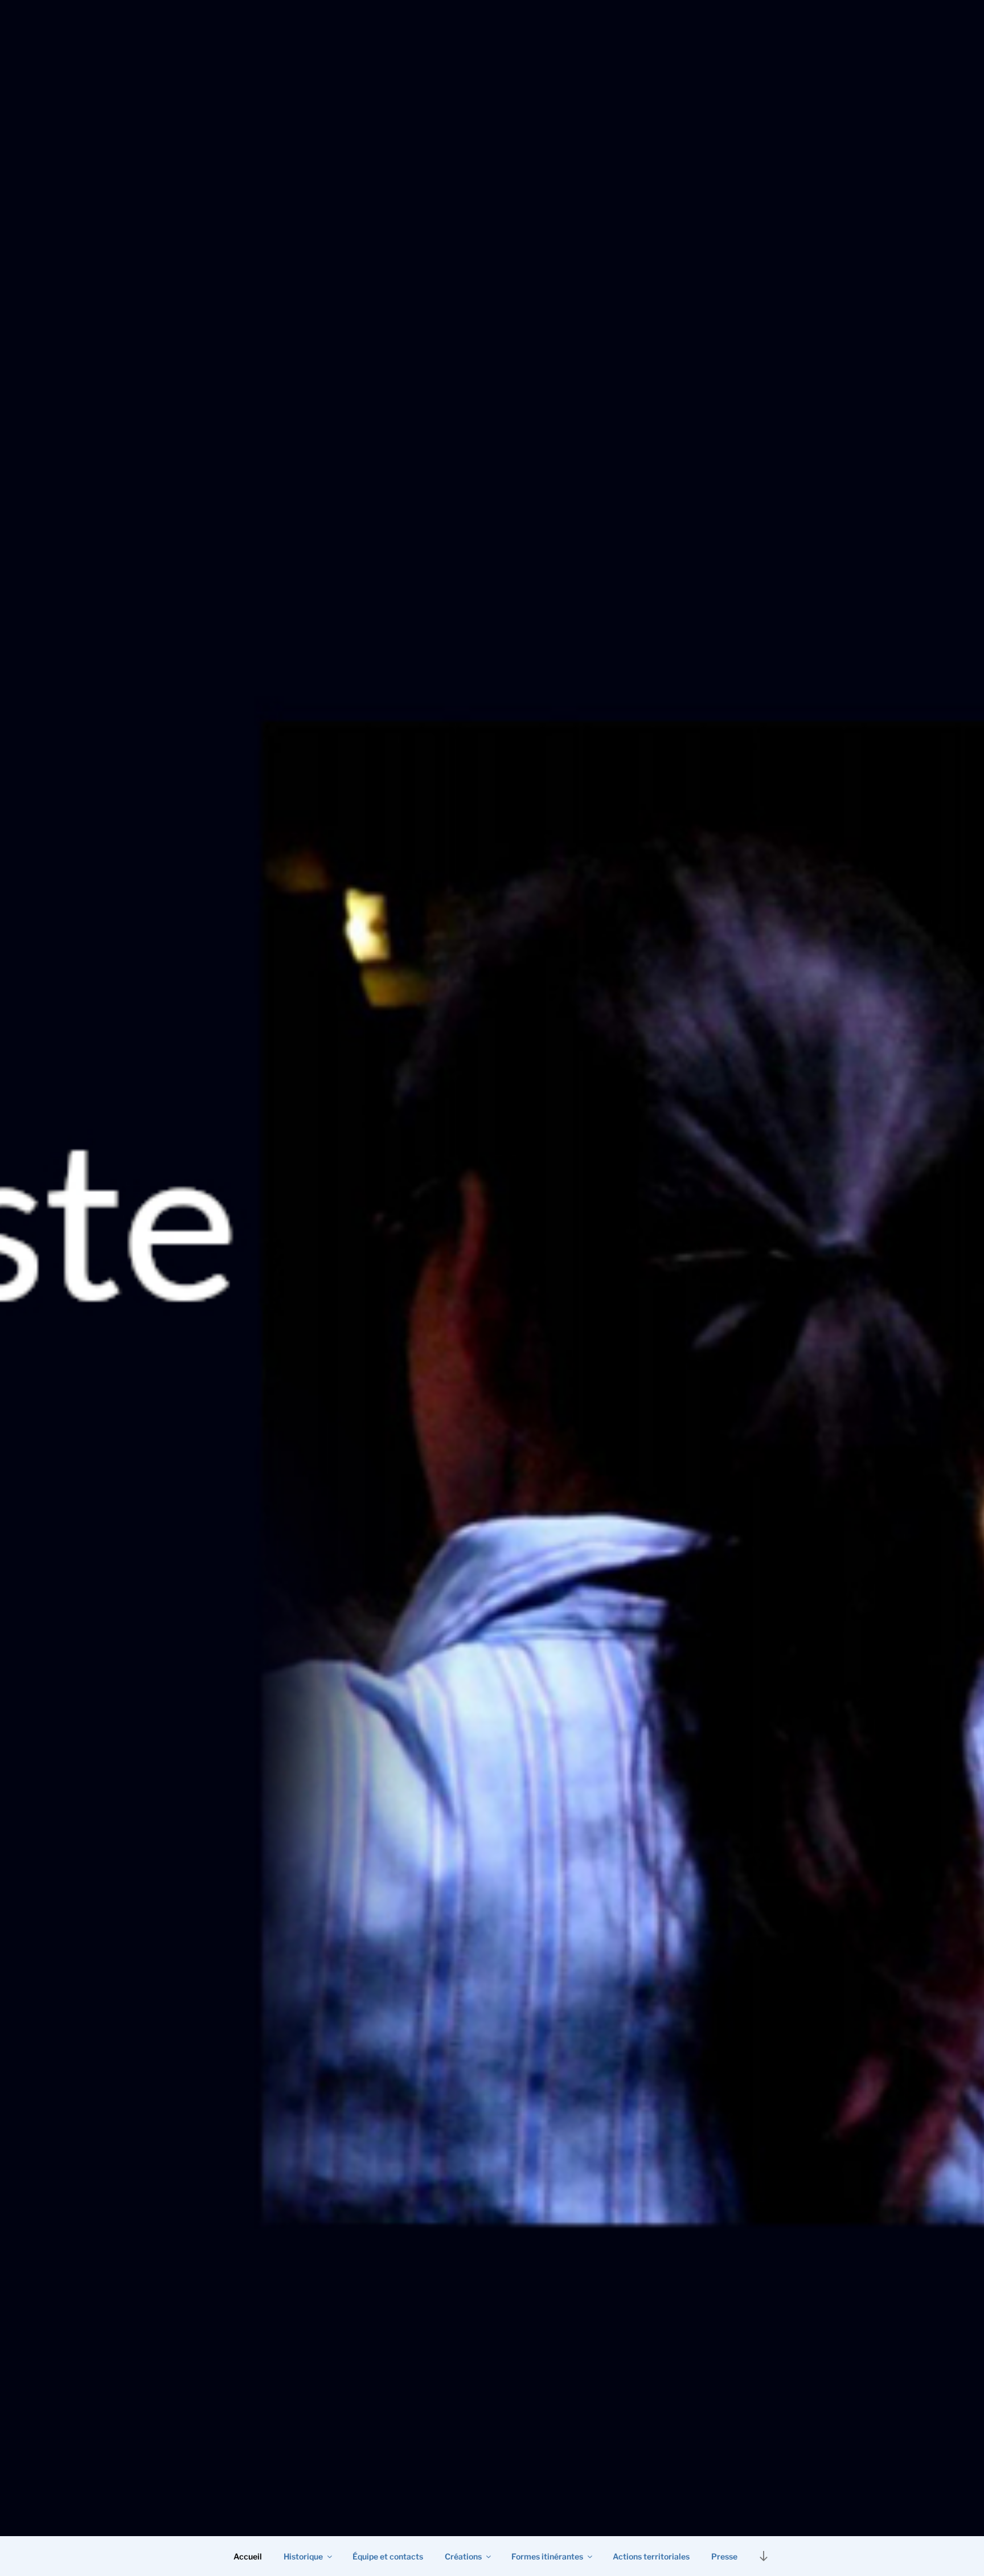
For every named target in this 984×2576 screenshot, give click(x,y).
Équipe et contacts (388, 2556)
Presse (724, 2556)
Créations (463, 2556)
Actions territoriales (651, 2556)
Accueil (248, 2556)
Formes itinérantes (547, 2556)
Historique (303, 2556)
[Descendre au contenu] (764, 2556)
